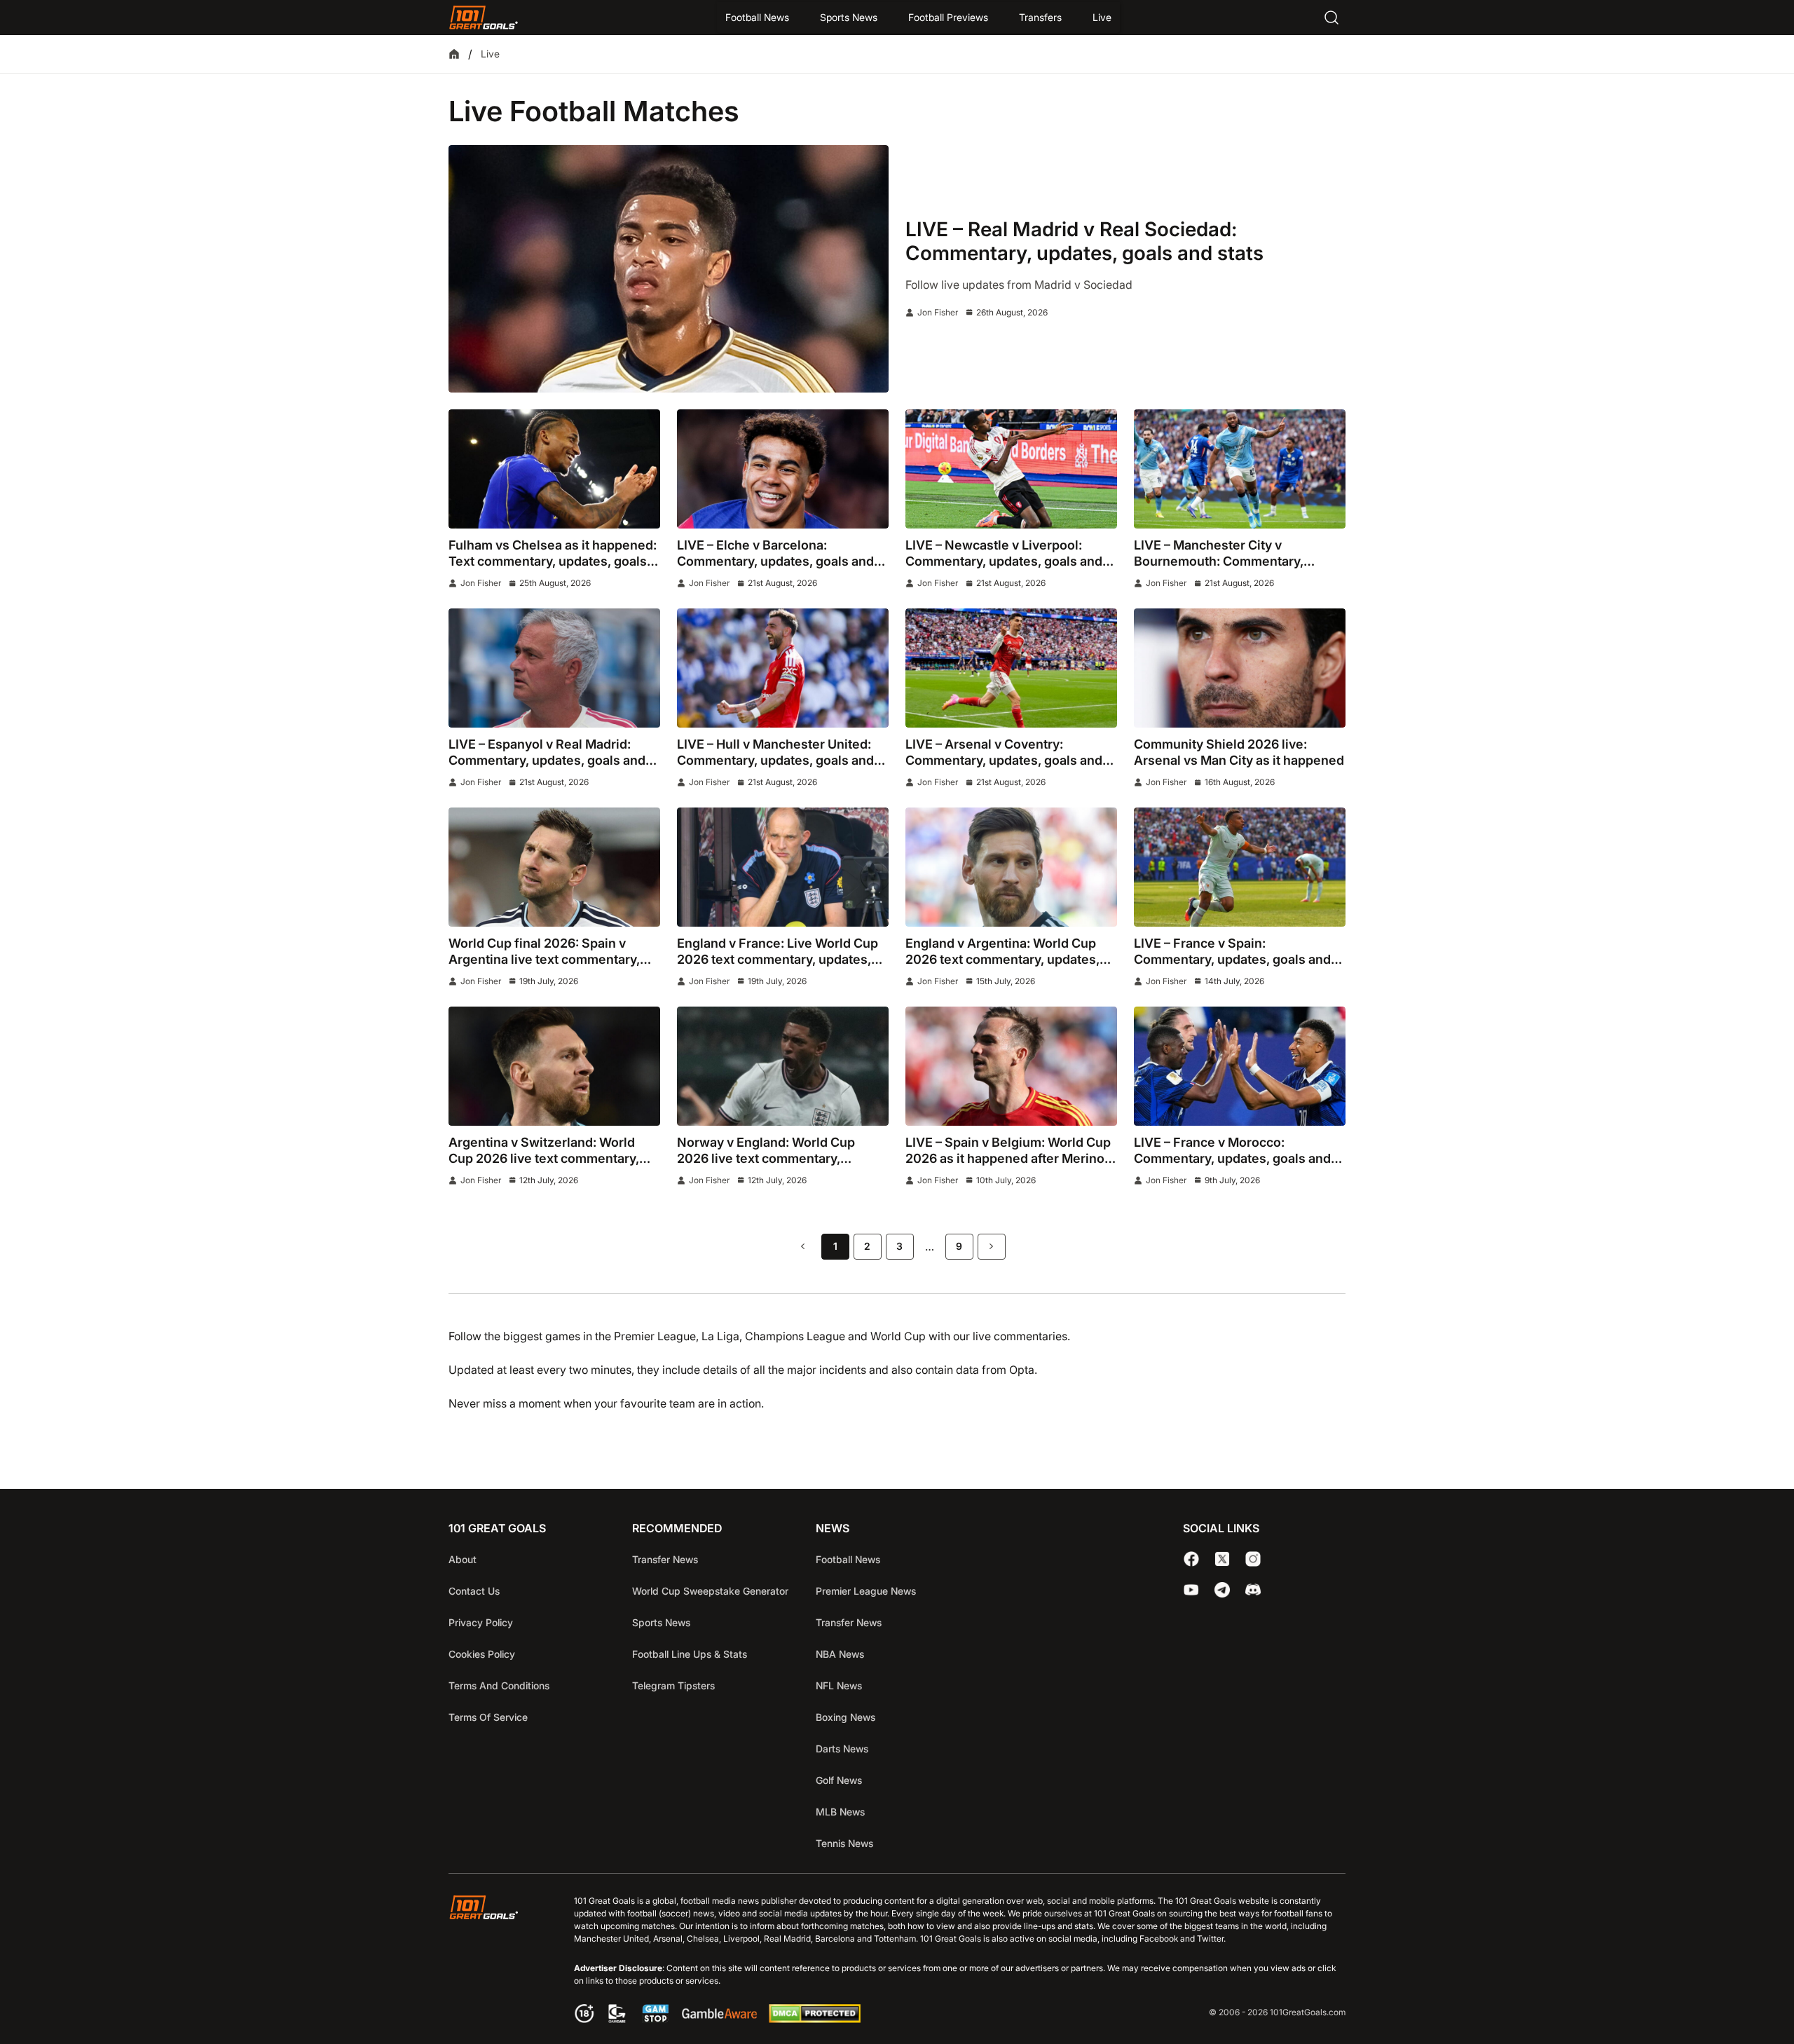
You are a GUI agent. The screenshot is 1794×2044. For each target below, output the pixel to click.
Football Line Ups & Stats (690, 1654)
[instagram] (1253, 1559)
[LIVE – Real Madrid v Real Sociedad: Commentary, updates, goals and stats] (669, 269)
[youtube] (1191, 1590)
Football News (757, 17)
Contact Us (474, 1591)
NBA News (840, 1654)
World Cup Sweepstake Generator (710, 1591)
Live (1102, 17)
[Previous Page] (803, 1247)
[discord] (1253, 1590)
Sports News (849, 17)
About (463, 1559)
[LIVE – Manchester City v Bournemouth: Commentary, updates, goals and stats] (1240, 469)
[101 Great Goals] (494, 1961)
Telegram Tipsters (673, 1685)
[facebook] (1191, 1559)
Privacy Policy (481, 1622)
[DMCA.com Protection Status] (814, 2019)
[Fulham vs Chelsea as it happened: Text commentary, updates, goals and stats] (554, 469)
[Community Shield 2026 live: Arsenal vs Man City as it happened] (1240, 668)
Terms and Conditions (499, 1685)
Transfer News (665, 1559)
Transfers (1040, 17)
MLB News (840, 1812)
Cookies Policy (482, 1654)
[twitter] (1222, 1559)
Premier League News (866, 1591)
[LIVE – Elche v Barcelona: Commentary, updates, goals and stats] (783, 469)
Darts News (842, 1749)
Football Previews (948, 17)
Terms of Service (488, 1717)
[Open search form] (1331, 18)
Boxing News (845, 1717)
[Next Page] (992, 1247)
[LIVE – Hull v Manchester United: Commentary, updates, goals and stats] (783, 668)
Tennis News (844, 1843)
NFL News (839, 1685)
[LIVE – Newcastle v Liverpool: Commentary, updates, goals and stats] (1011, 469)
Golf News (839, 1780)
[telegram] (1222, 1590)
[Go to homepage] (484, 18)
